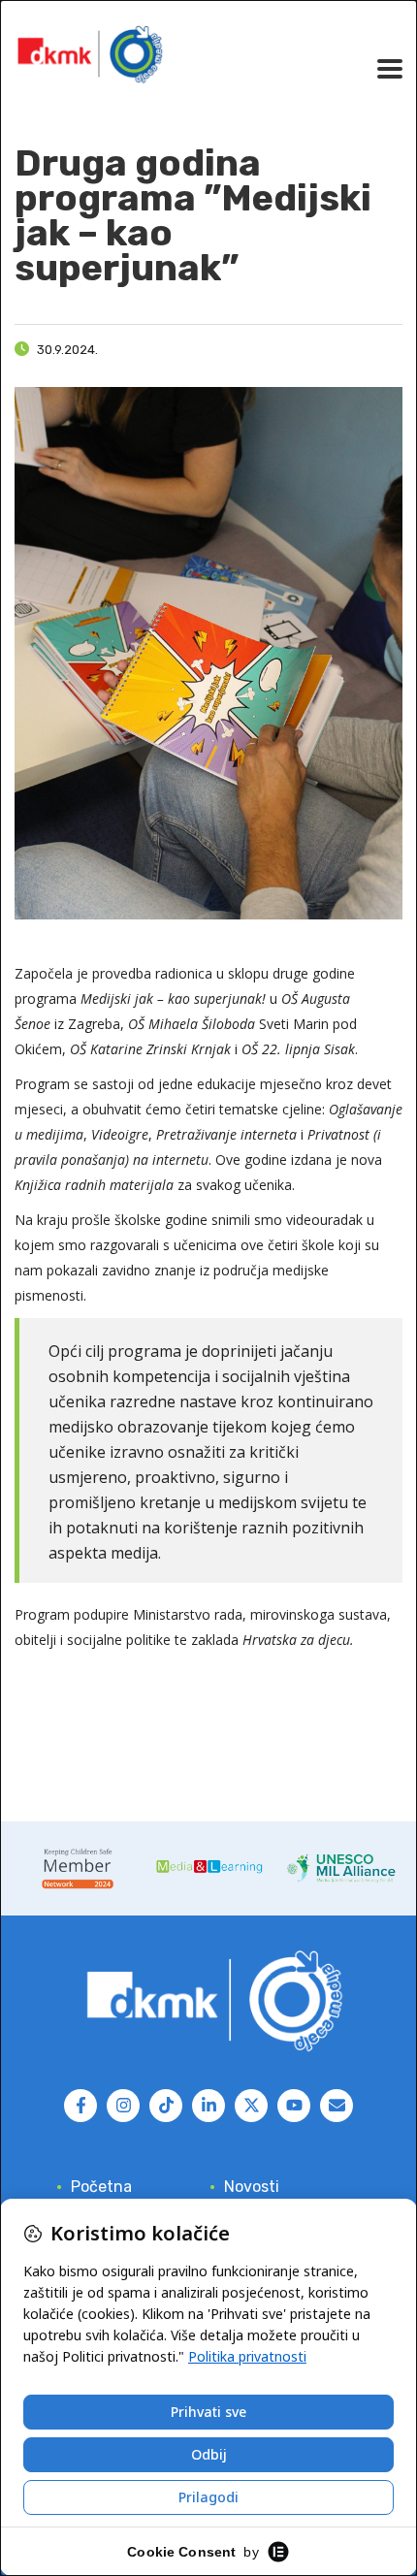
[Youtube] (294, 2106)
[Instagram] (123, 2106)
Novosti (252, 2187)
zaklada (215, 1640)
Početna (101, 2187)
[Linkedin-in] (208, 2106)
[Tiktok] (166, 2106)
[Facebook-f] (80, 2106)
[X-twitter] (251, 2106)
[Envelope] (337, 2106)
